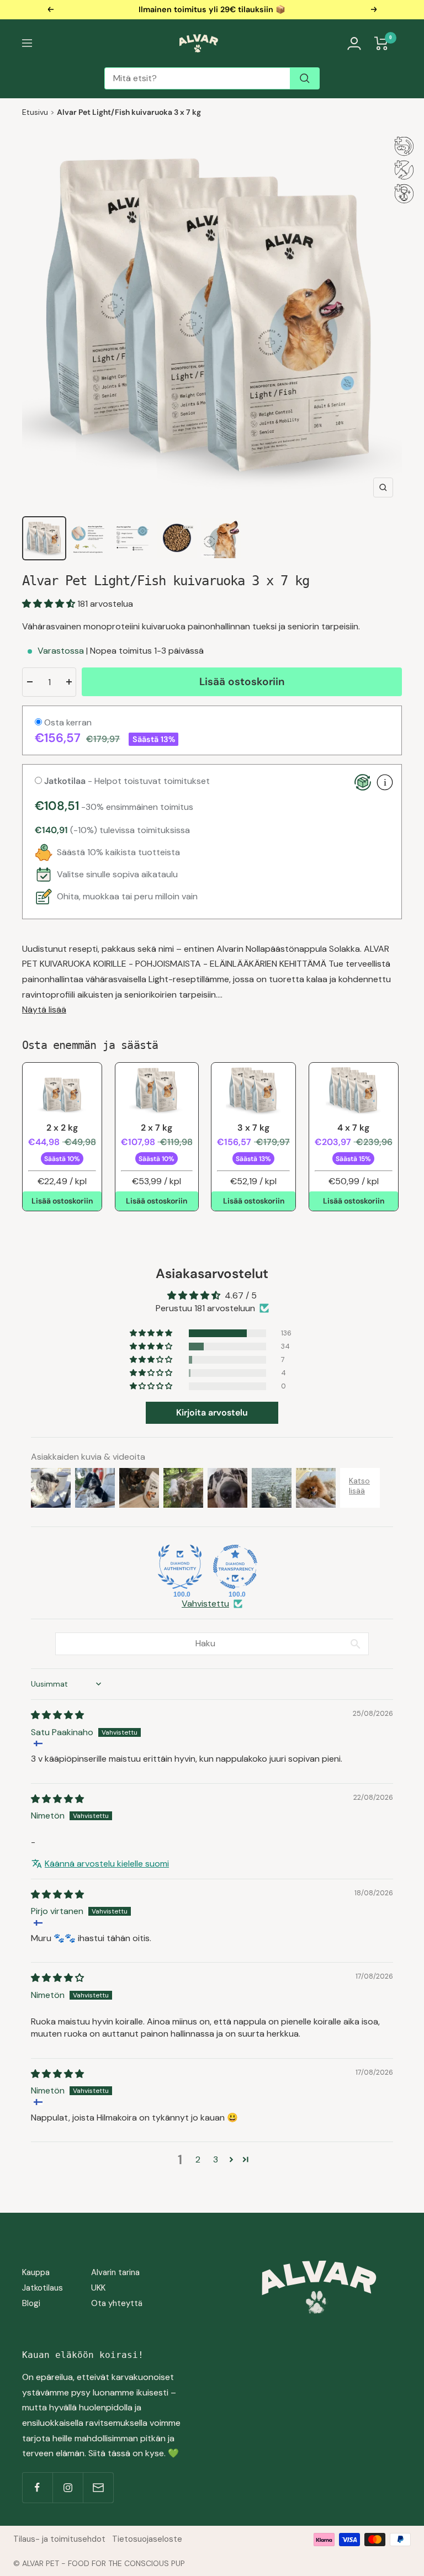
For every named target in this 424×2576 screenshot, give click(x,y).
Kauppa (36, 2272)
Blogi (31, 2303)
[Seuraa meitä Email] (98, 2487)
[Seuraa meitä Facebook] (37, 2487)
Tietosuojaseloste (147, 2539)
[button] (50, 604)
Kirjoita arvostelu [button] (212, 1412)
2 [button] (198, 2159)
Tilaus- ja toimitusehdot (59, 2539)
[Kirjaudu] (354, 43)
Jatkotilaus (43, 2288)
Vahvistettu (205, 1604)
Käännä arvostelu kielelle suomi (107, 1864)
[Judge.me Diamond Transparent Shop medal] (235, 1567)
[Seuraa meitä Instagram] (68, 2487)
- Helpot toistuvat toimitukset (127, 781)
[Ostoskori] (381, 43)
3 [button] (216, 2159)
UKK (98, 2288)
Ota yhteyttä (117, 2303)
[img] (57, 1715)
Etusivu (35, 112)
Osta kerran (67, 722)
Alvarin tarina (115, 2272)
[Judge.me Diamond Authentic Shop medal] (180, 1567)
